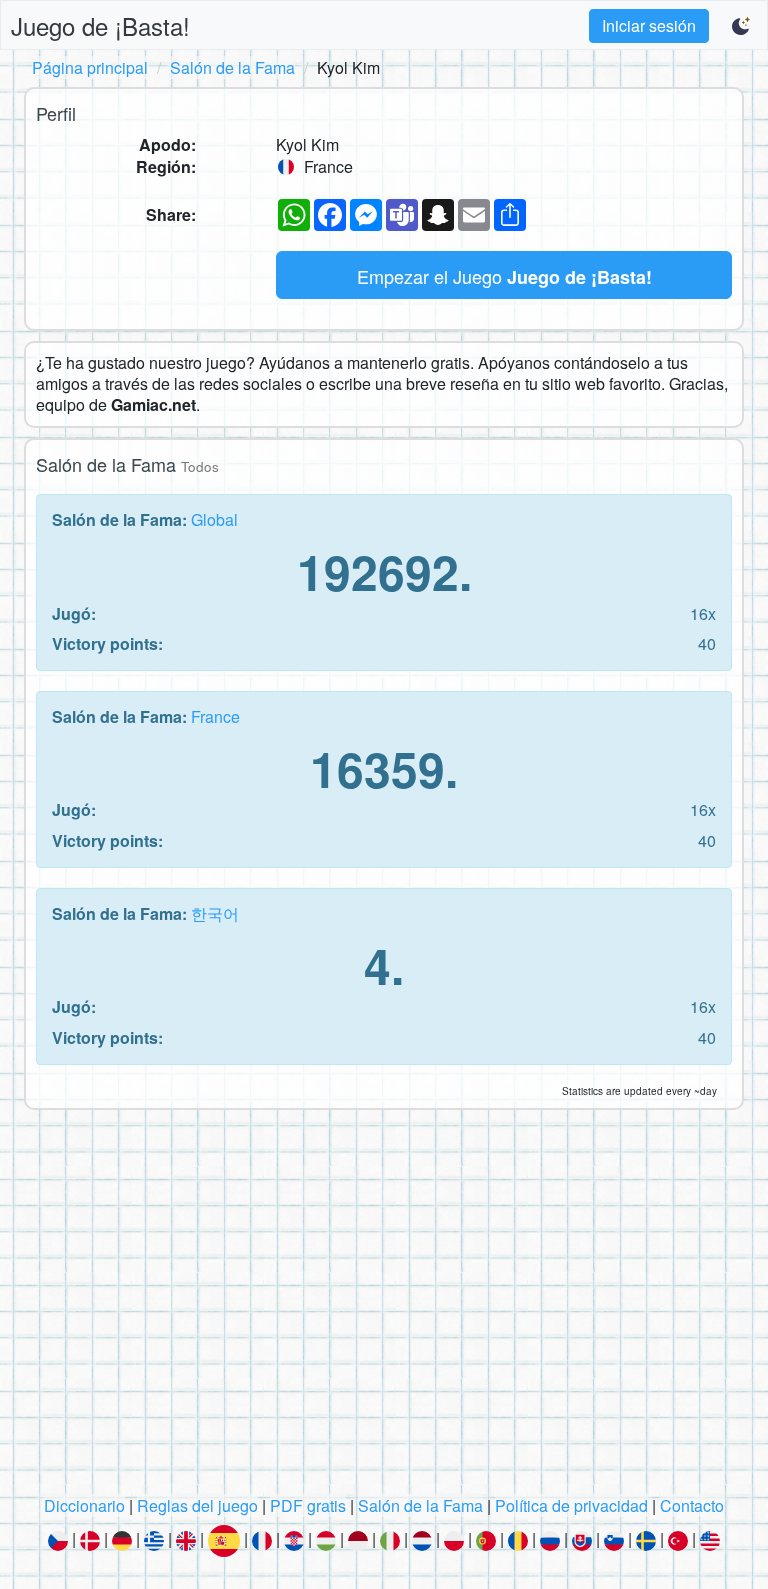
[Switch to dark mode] (742, 26)
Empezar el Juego (504, 276)
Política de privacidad (571, 1505)
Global (214, 519)
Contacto (692, 1505)
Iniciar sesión (649, 25)
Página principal (90, 67)
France (215, 716)
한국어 (215, 913)
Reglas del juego (197, 1505)
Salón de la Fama (232, 67)
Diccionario (84, 1505)
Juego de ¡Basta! (100, 25)
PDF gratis (308, 1505)
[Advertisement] (384, 1308)
